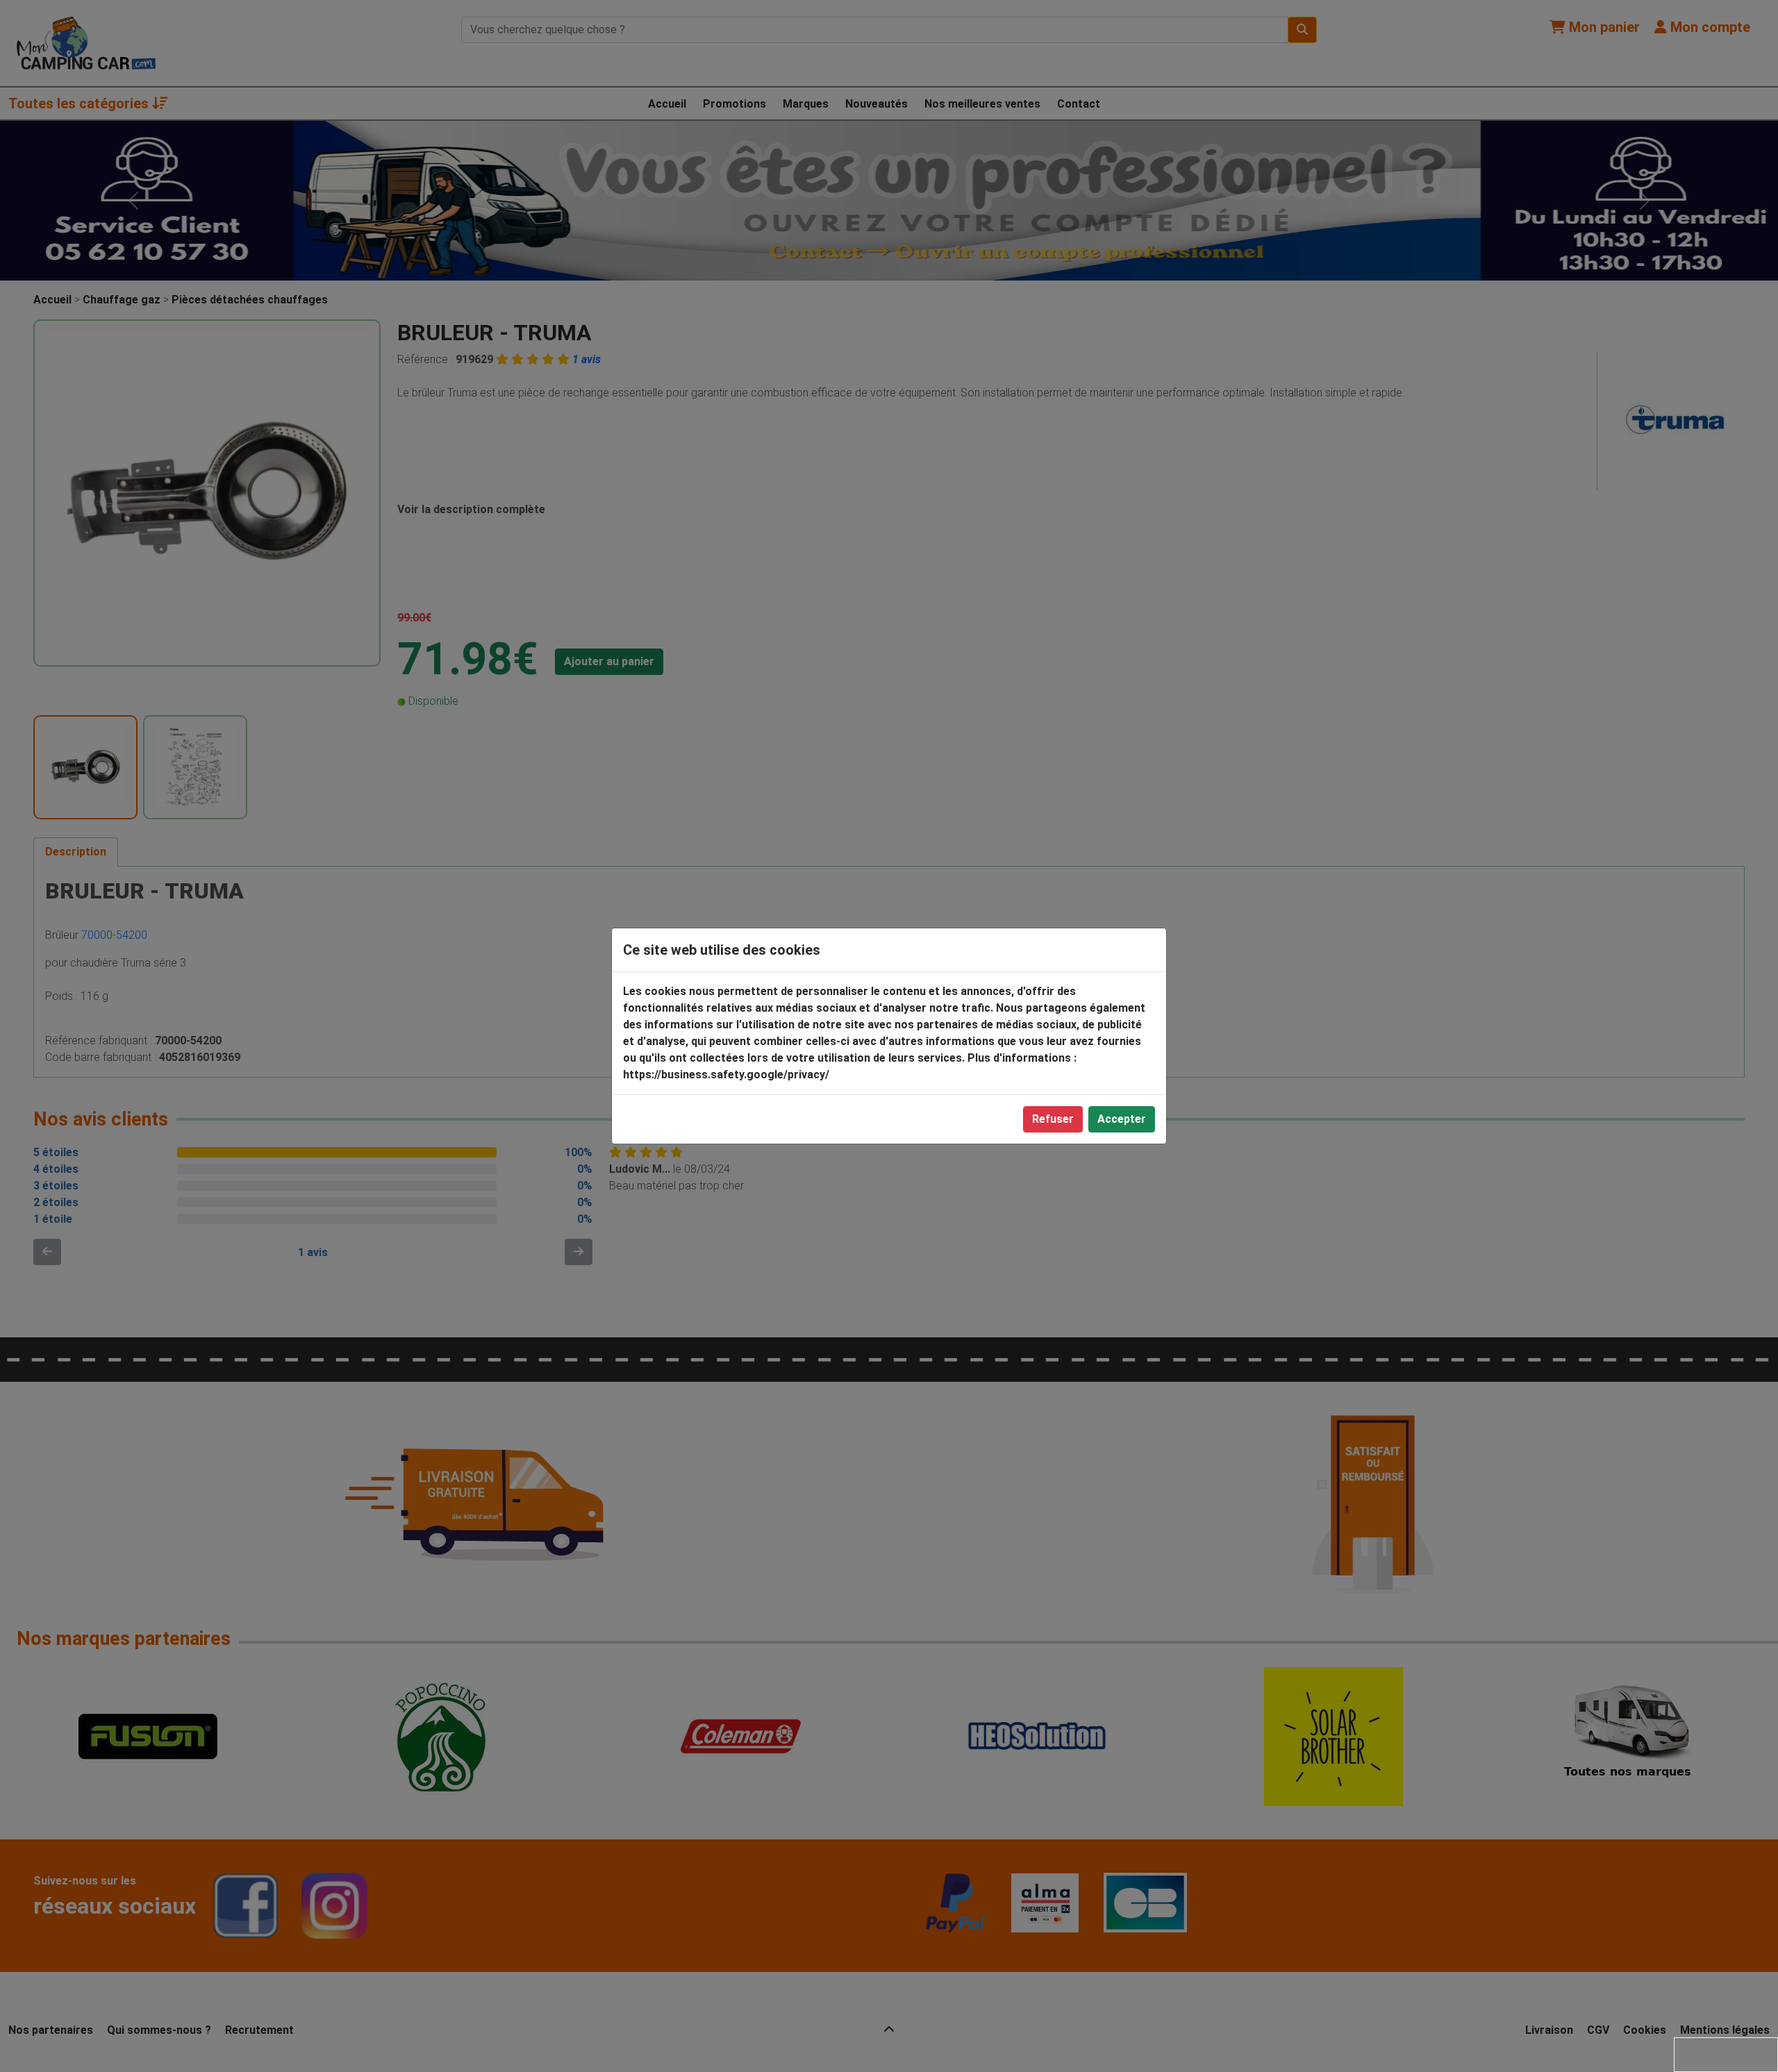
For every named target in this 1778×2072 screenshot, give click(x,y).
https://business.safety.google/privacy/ (726, 1075)
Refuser (1053, 1119)
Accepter (1122, 1119)
